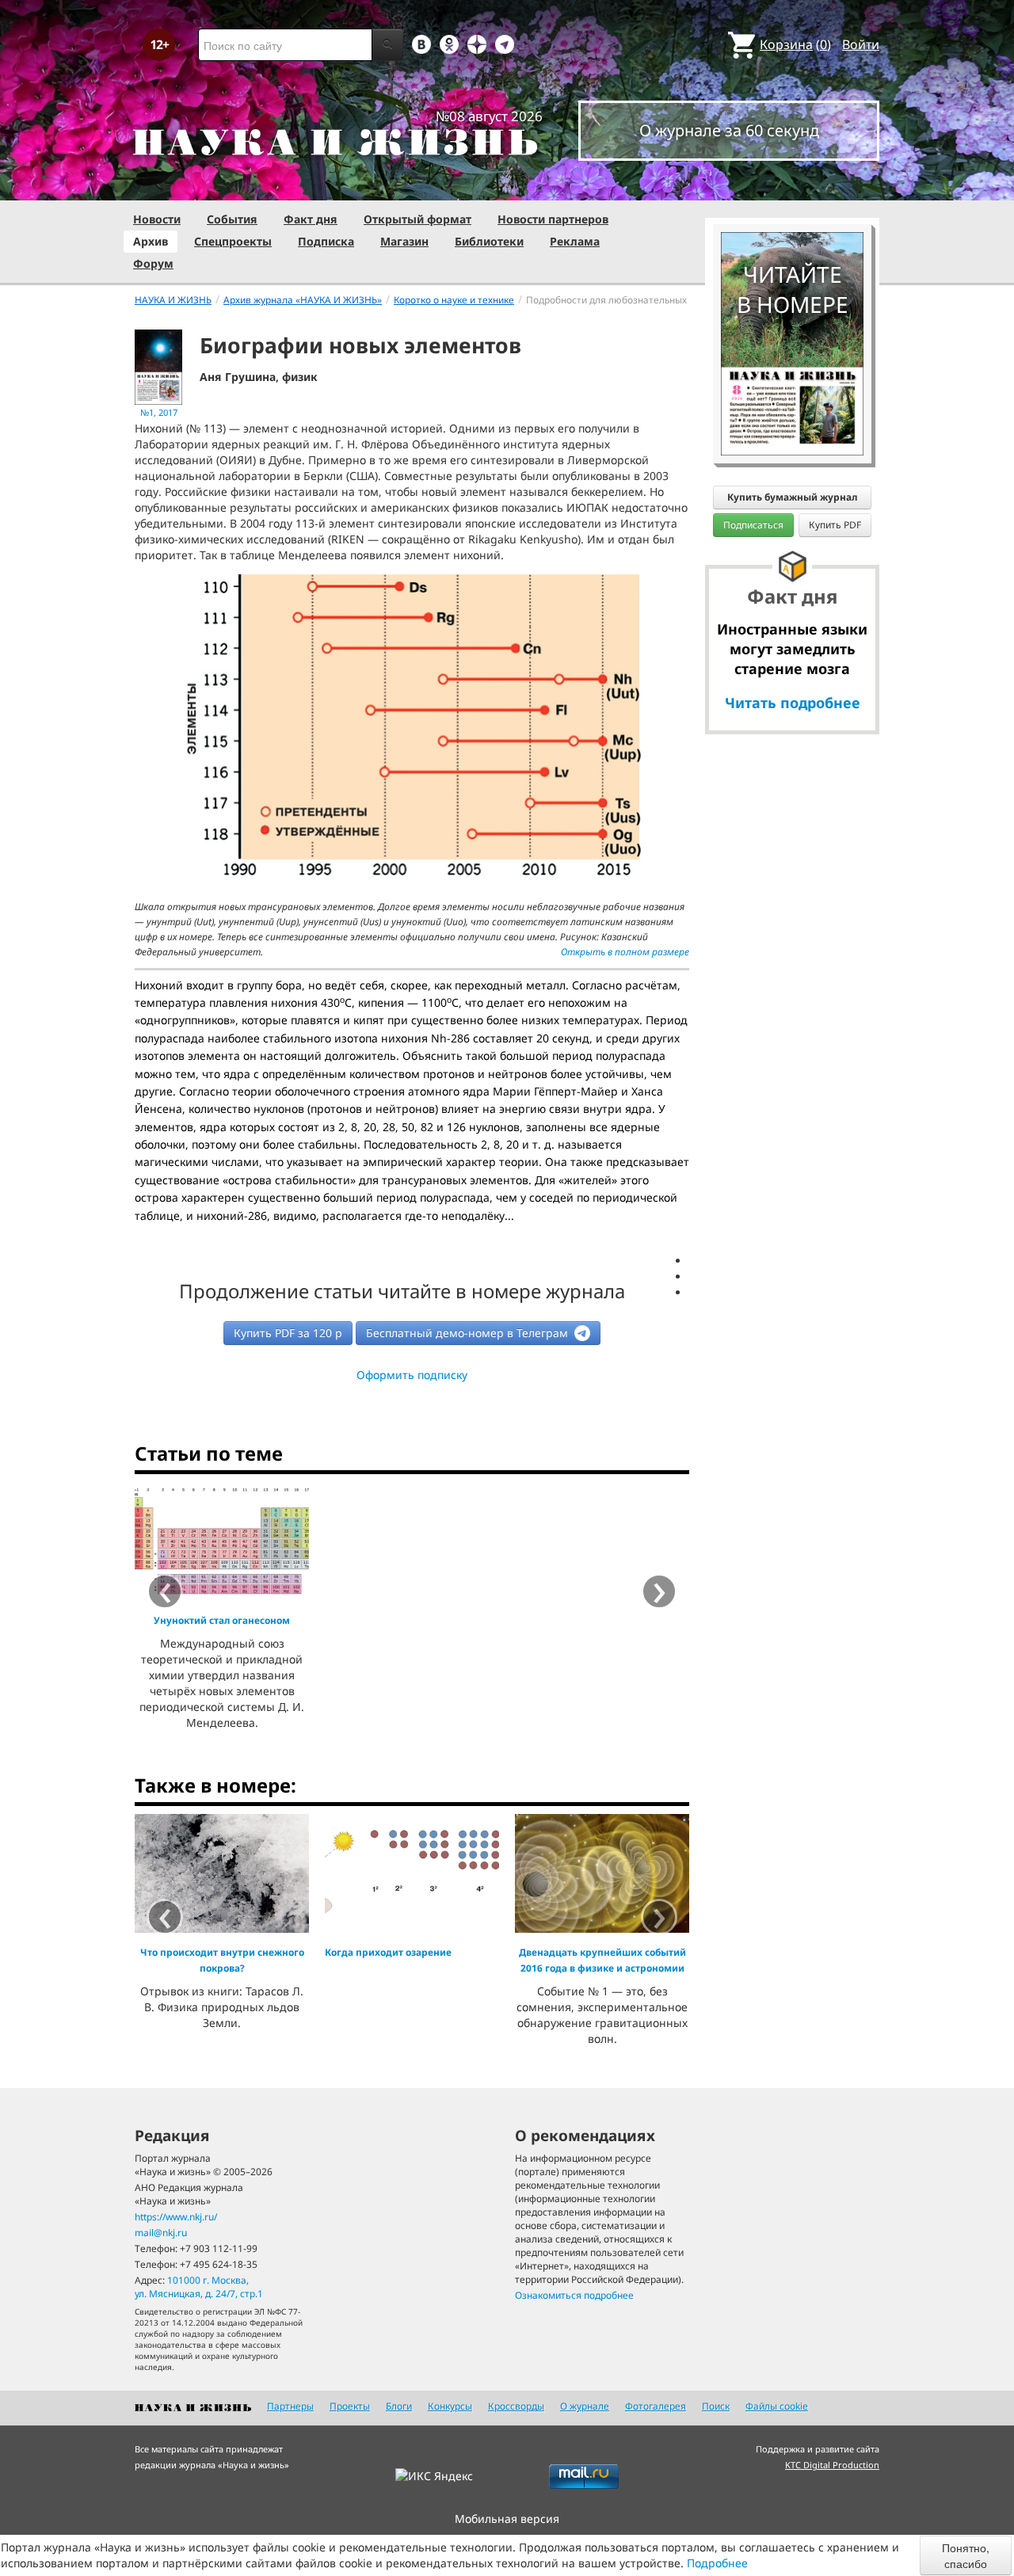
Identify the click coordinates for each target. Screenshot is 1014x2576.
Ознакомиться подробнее (574, 2295)
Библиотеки (489, 241)
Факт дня (311, 219)
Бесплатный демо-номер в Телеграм (469, 1333)
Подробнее (717, 2563)
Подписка (326, 241)
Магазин (404, 241)
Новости (157, 219)
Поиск (716, 2406)
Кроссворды (516, 2406)
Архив (151, 241)
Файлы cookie (777, 2406)
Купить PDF (835, 525)
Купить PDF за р (288, 1333)
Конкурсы (450, 2406)
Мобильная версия (507, 2519)
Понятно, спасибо (966, 2555)
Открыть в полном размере (625, 952)
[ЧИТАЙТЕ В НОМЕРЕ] (792, 186)
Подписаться (753, 525)
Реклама (575, 241)
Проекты (350, 2406)
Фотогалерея (656, 2406)
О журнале (585, 2406)
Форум (153, 263)
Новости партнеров (553, 219)
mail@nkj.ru (161, 2233)
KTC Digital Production (832, 2465)
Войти (861, 44)
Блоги (399, 2406)
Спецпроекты (233, 241)
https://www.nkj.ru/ (176, 2217)
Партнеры (290, 2406)
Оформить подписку (412, 1375)
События (232, 219)
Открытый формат (417, 219)
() (795, 44)
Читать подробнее (793, 703)
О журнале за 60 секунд (729, 130)
